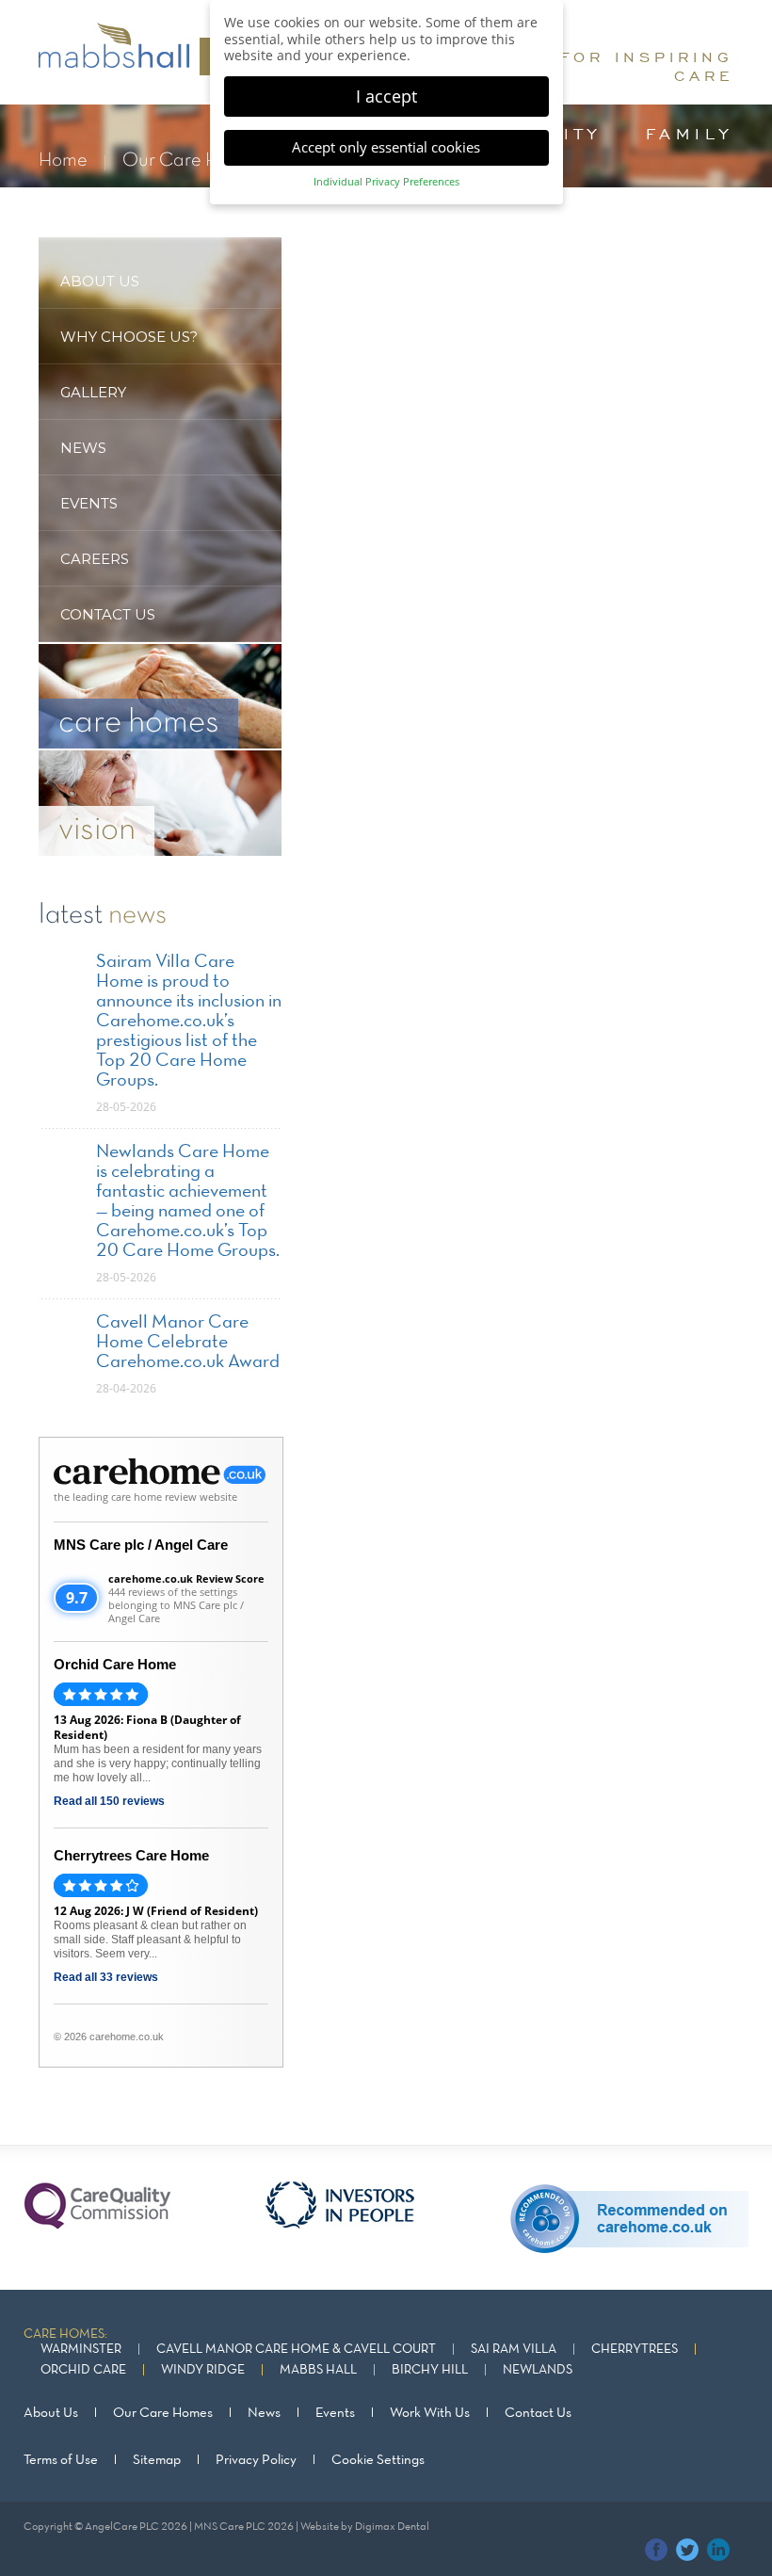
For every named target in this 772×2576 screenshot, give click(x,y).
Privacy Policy (256, 2460)
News (83, 448)
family (690, 134)
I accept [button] (386, 96)
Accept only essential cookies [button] (386, 147)
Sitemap (157, 2460)
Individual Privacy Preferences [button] (386, 182)
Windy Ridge (203, 2370)
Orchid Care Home (115, 1664)
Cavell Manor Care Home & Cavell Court (296, 2350)
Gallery (93, 392)
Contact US (108, 614)
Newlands (538, 2370)
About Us (51, 2413)
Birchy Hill (430, 2370)
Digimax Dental (392, 2527)
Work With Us (430, 2413)
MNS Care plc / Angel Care (141, 1545)
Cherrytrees (635, 2350)
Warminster (81, 2350)
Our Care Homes (193, 161)
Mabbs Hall (318, 2370)
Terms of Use (61, 2460)
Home (63, 161)
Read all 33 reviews (106, 1977)
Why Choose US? (129, 337)
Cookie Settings (378, 2460)
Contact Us (538, 2413)
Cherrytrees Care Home (131, 1855)
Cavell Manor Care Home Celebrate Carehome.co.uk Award (188, 1343)
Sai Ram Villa (514, 2350)
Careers (95, 559)
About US (100, 281)
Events (89, 503)
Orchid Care (83, 2370)
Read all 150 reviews (109, 1801)
